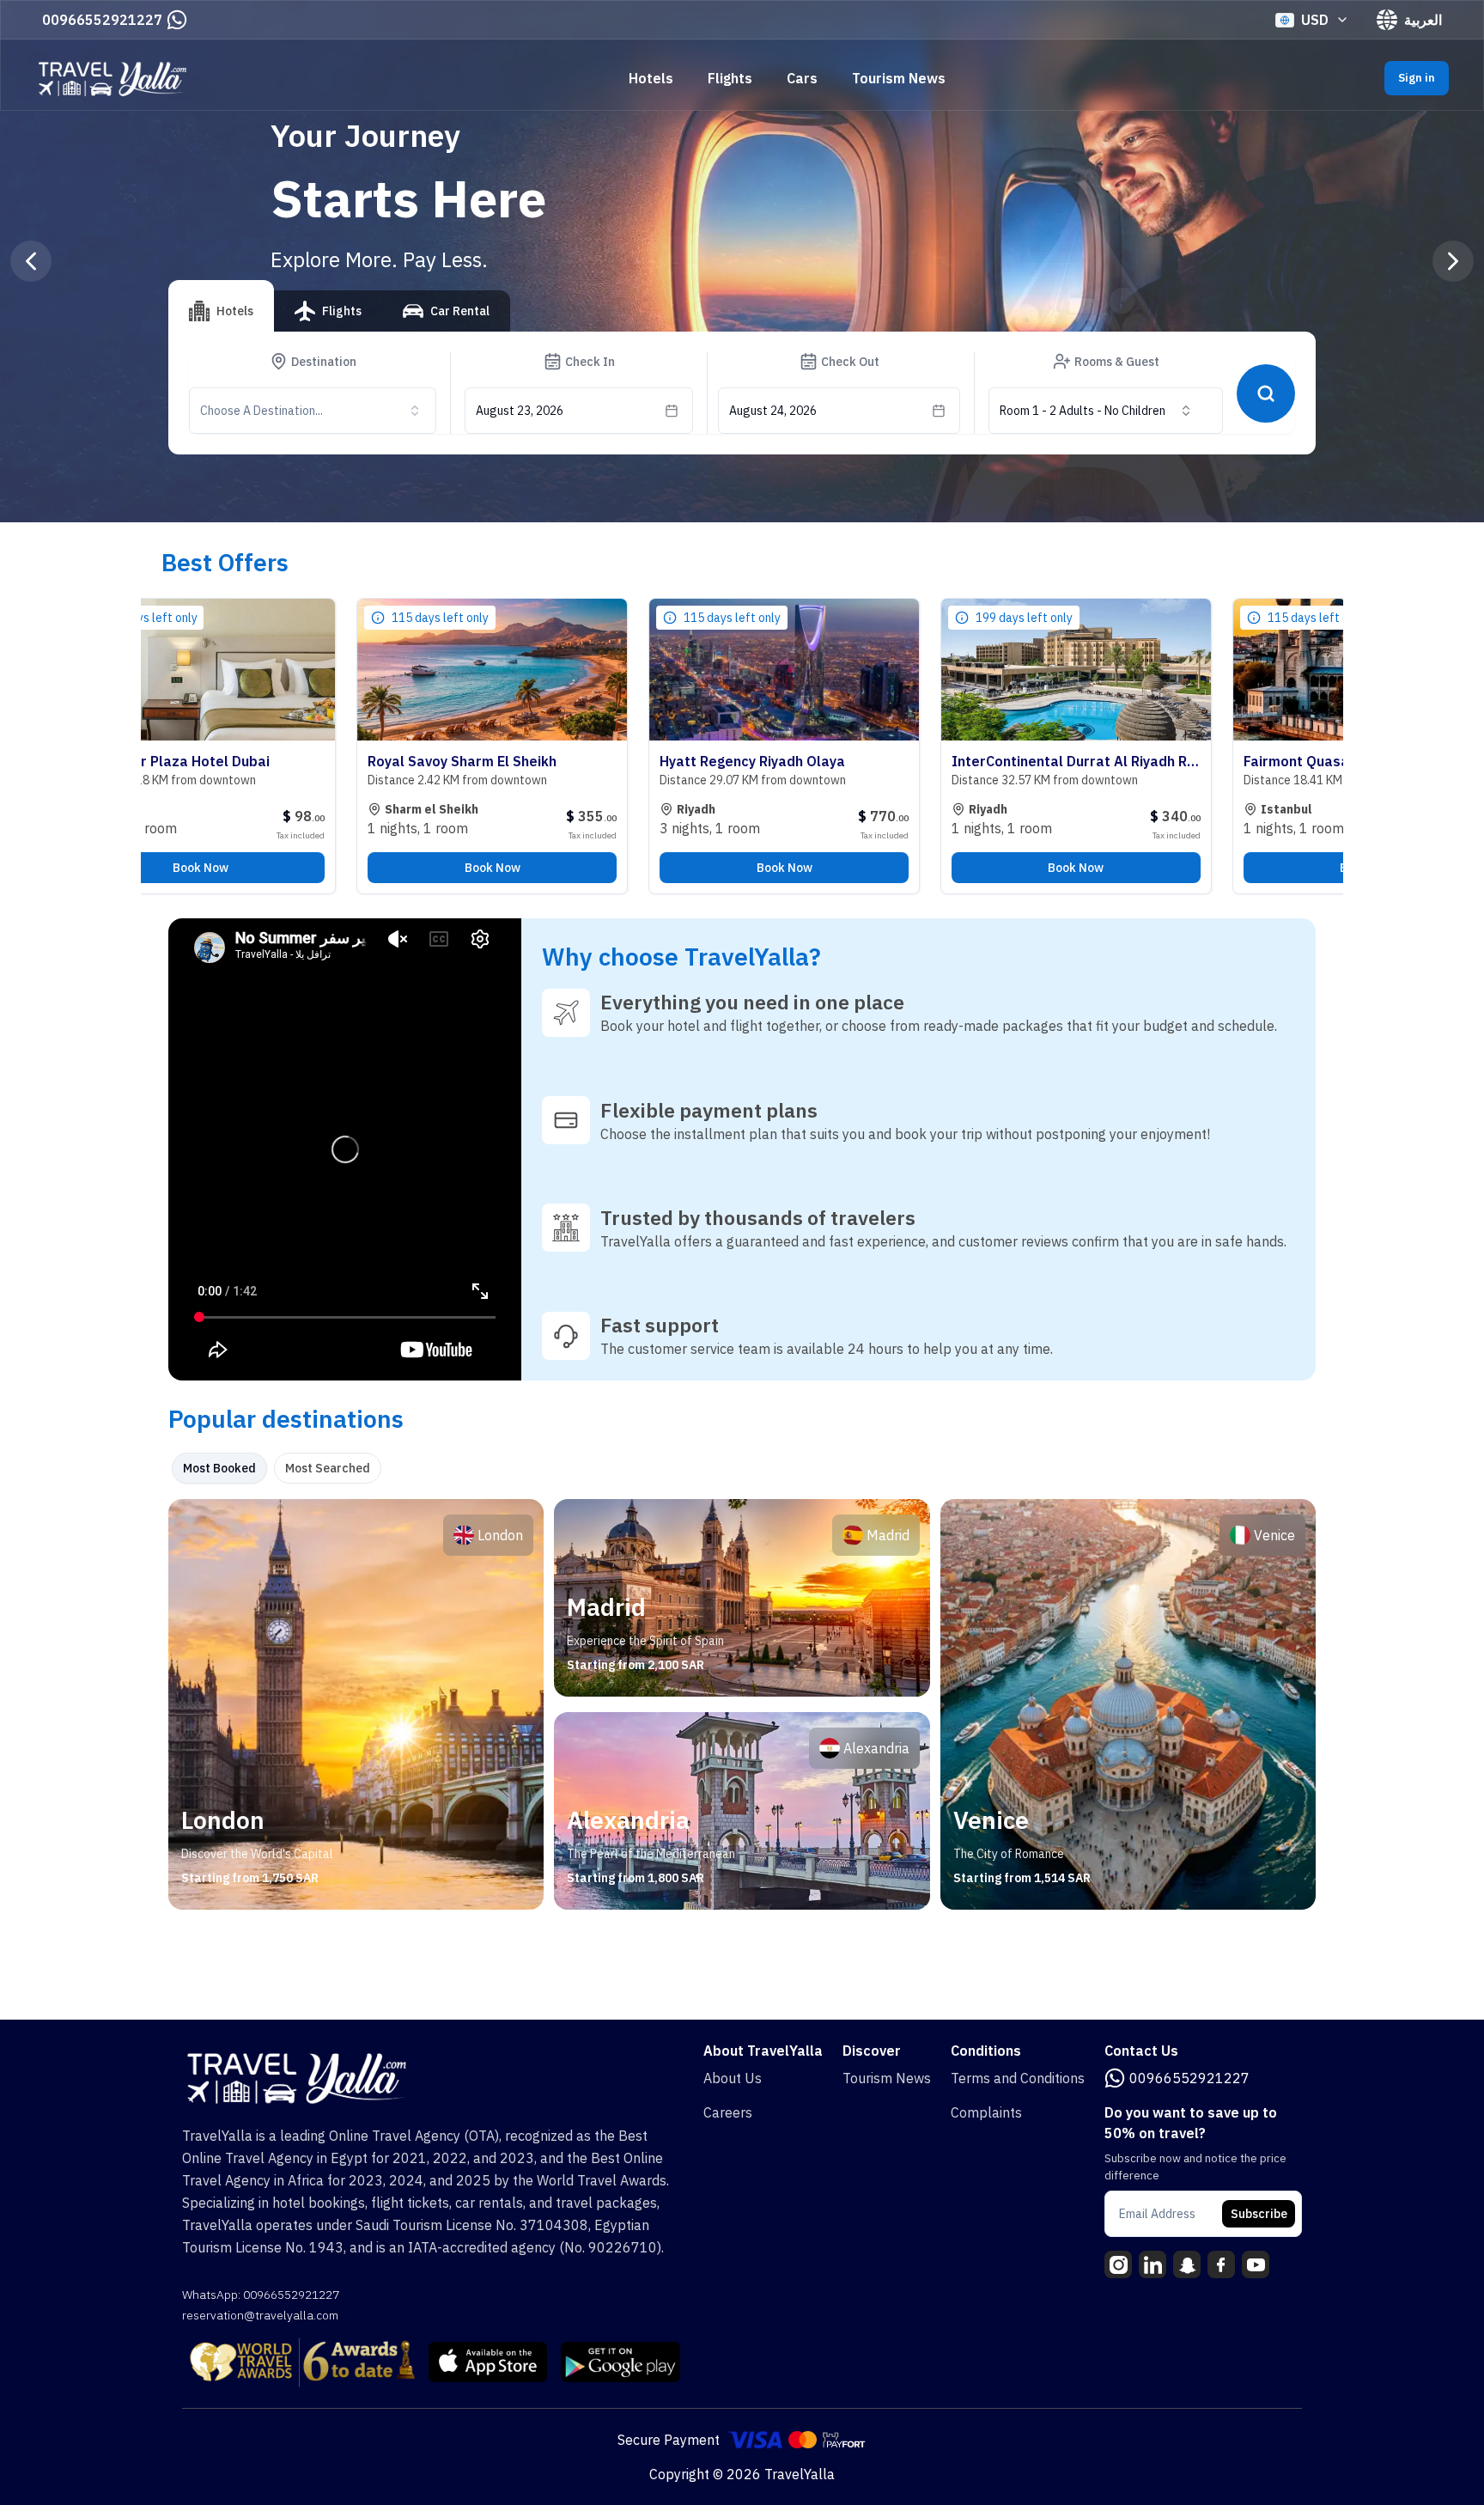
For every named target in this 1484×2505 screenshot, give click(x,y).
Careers (728, 2112)
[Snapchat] (1187, 2264)
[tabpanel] (742, 1704)
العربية (1423, 20)
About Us (733, 2078)
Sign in (1417, 78)
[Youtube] (1256, 2264)
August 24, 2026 (773, 411)
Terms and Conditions (1018, 2078)
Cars (802, 78)
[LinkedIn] (1153, 2264)
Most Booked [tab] (219, 1468)
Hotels (651, 78)
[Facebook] (1221, 2264)
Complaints (986, 2112)
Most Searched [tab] (328, 1468)
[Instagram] (1118, 2264)
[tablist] (339, 318)
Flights (730, 78)
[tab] (221, 306)
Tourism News (899, 78)
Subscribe (1259, 2214)
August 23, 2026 (520, 411)
